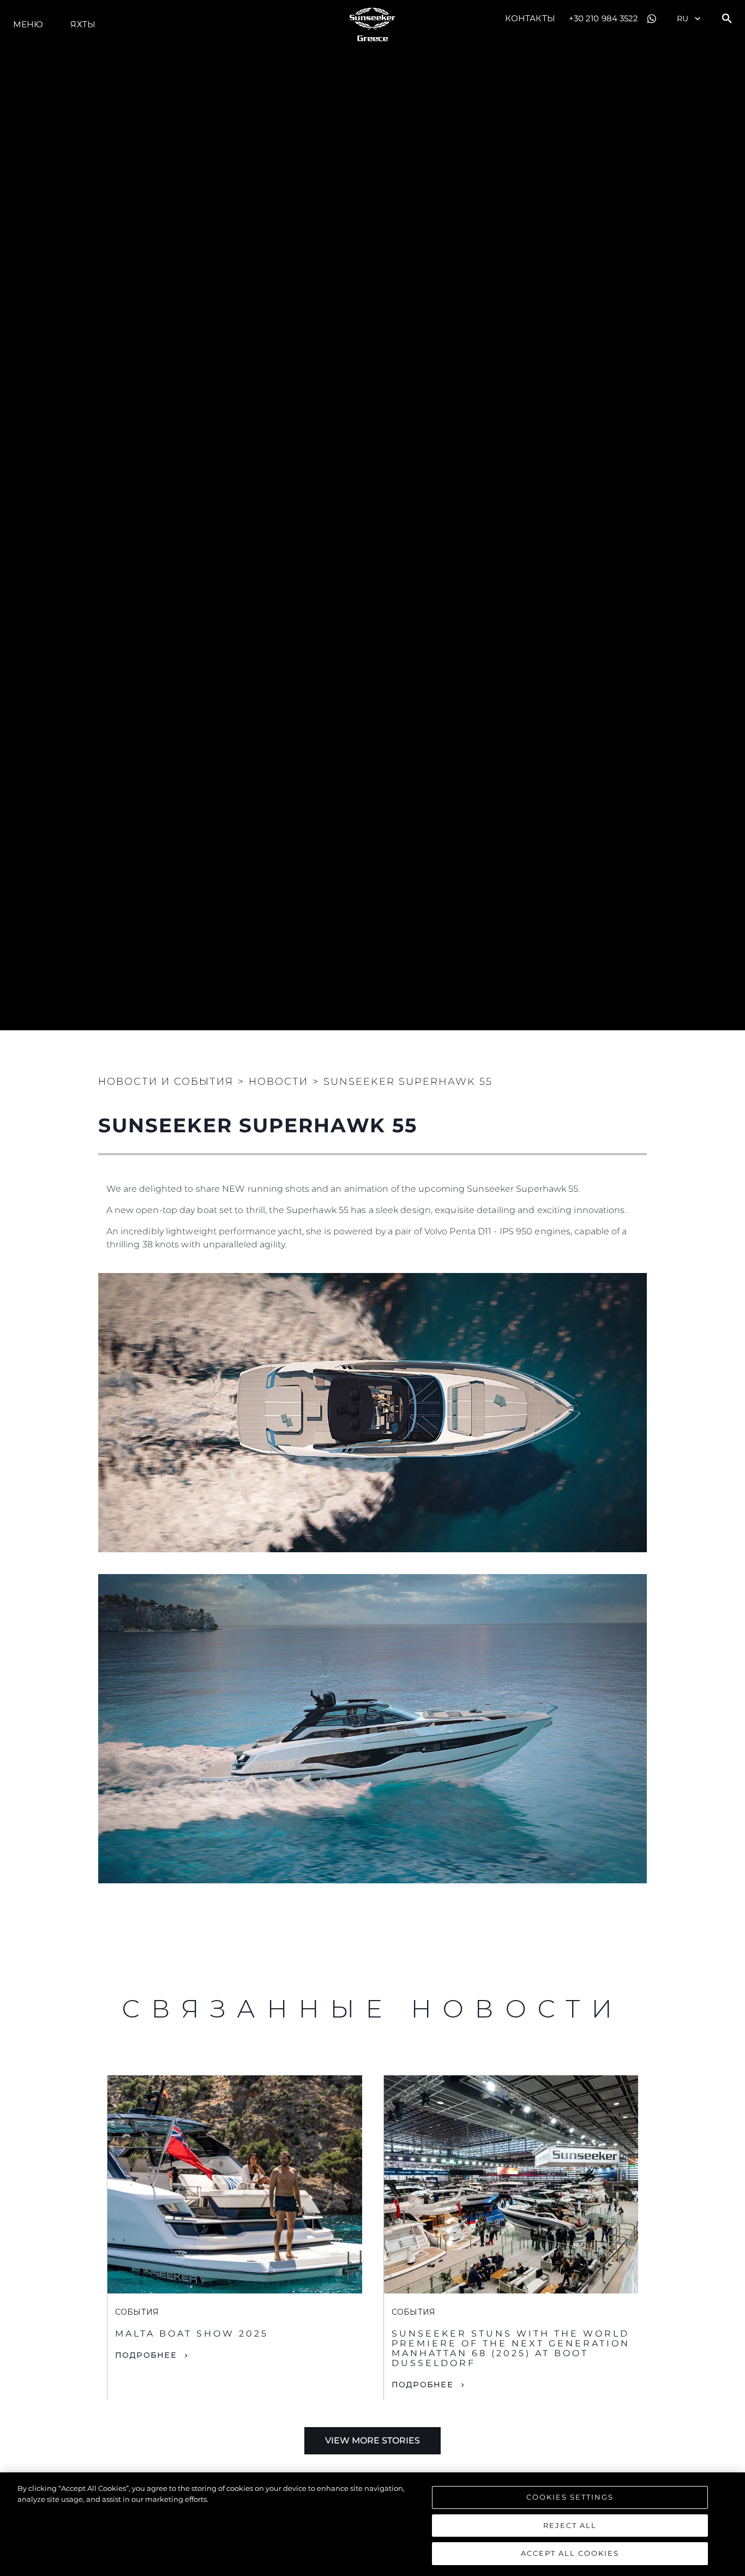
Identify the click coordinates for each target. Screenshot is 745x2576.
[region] (372, 2524)
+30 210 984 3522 (604, 18)
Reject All (570, 2525)
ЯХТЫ (83, 24)
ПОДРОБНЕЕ (146, 2355)
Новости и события (166, 1082)
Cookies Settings (570, 2497)
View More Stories (372, 2440)
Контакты (530, 18)
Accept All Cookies (570, 2553)
